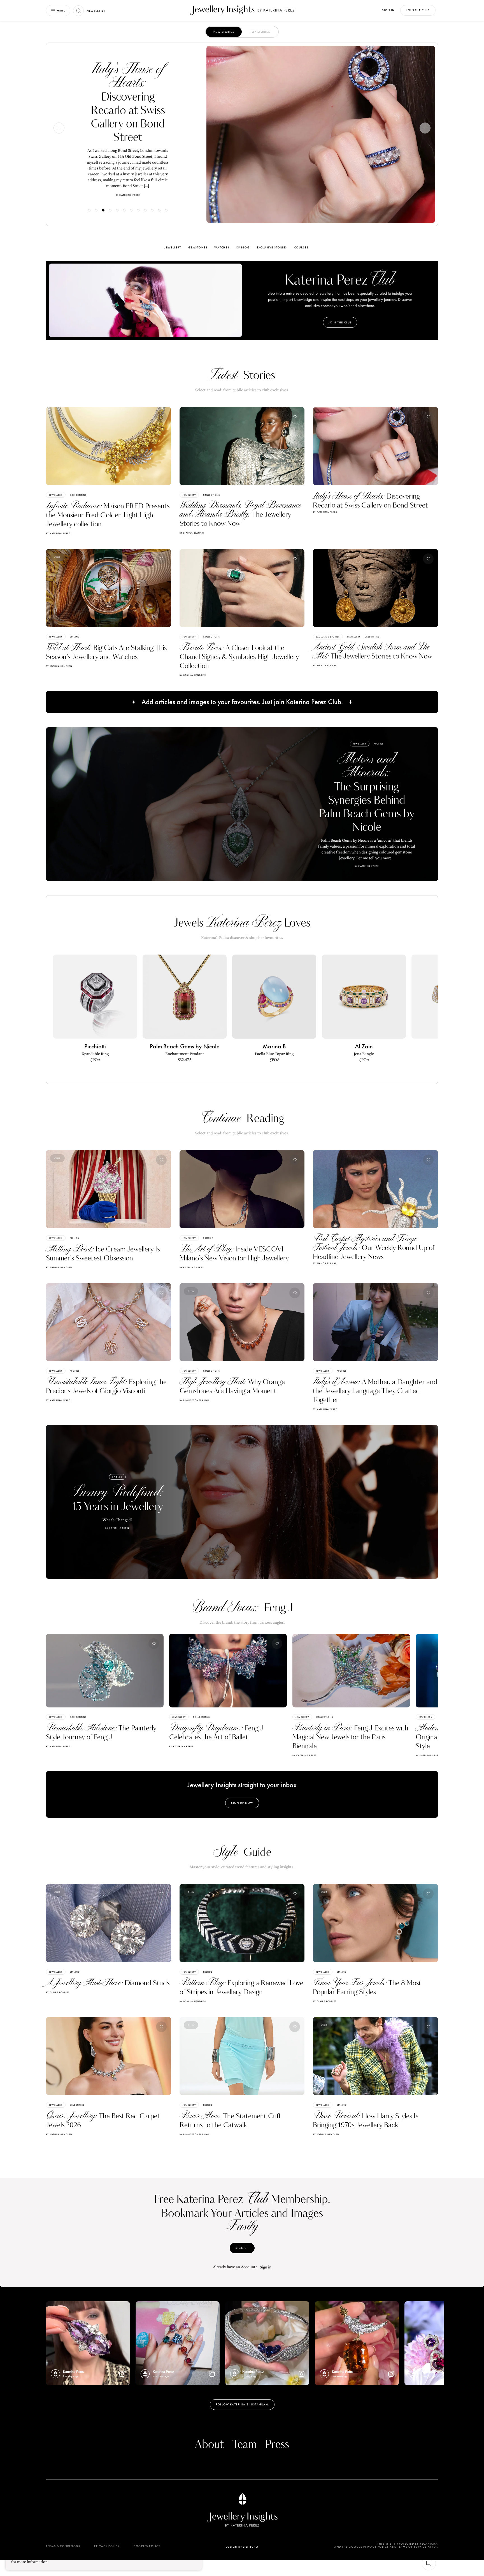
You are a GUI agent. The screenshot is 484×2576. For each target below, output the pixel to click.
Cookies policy (147, 2546)
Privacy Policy (107, 2546)
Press (277, 2445)
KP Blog (243, 247)
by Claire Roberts (58, 1992)
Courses (301, 247)
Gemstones (198, 247)
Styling (139, 61)
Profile (379, 744)
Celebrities (372, 637)
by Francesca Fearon (194, 1400)
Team (245, 2445)
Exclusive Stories (272, 247)
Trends (74, 1238)
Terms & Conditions (63, 2546)
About (209, 2445)
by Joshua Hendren (59, 666)
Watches (222, 247)
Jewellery (120, 61)
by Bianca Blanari (192, 533)
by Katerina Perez (58, 533)
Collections (78, 495)
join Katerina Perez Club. (308, 702)
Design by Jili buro (242, 2547)
